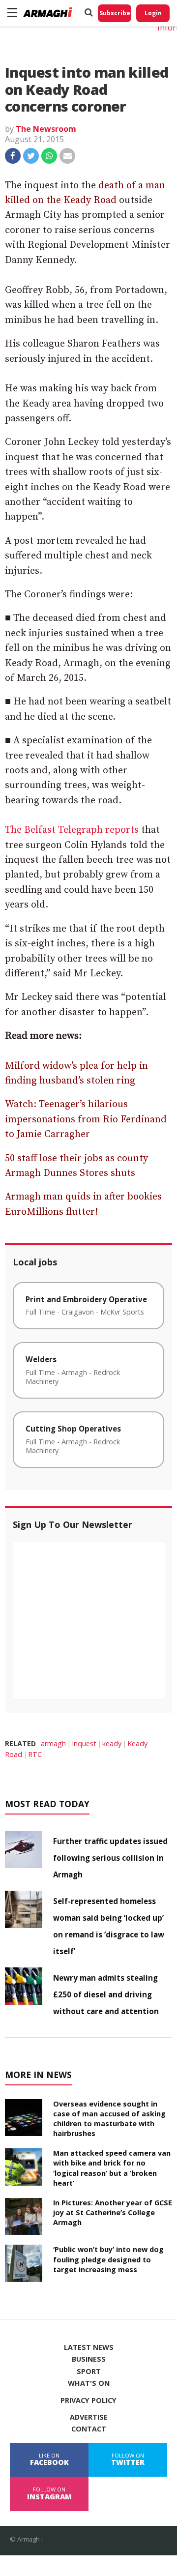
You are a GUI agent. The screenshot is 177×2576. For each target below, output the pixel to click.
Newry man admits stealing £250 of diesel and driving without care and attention (106, 1994)
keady (112, 1743)
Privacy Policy (88, 2400)
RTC (35, 1754)
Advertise (89, 2417)
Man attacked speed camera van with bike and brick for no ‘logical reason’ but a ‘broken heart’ (112, 2168)
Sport (89, 2371)
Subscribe (115, 13)
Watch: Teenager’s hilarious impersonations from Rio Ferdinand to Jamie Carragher (86, 1119)
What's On (89, 2383)
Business (89, 2359)
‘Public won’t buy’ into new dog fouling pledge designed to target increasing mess (108, 2259)
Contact (89, 2429)
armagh (53, 1743)
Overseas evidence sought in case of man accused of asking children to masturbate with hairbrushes (109, 2119)
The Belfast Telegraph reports (72, 830)
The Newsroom (46, 129)
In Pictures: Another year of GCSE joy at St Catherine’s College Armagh (113, 2212)
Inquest (84, 1743)
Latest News (89, 2347)
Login (153, 13)
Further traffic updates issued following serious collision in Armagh (110, 1858)
